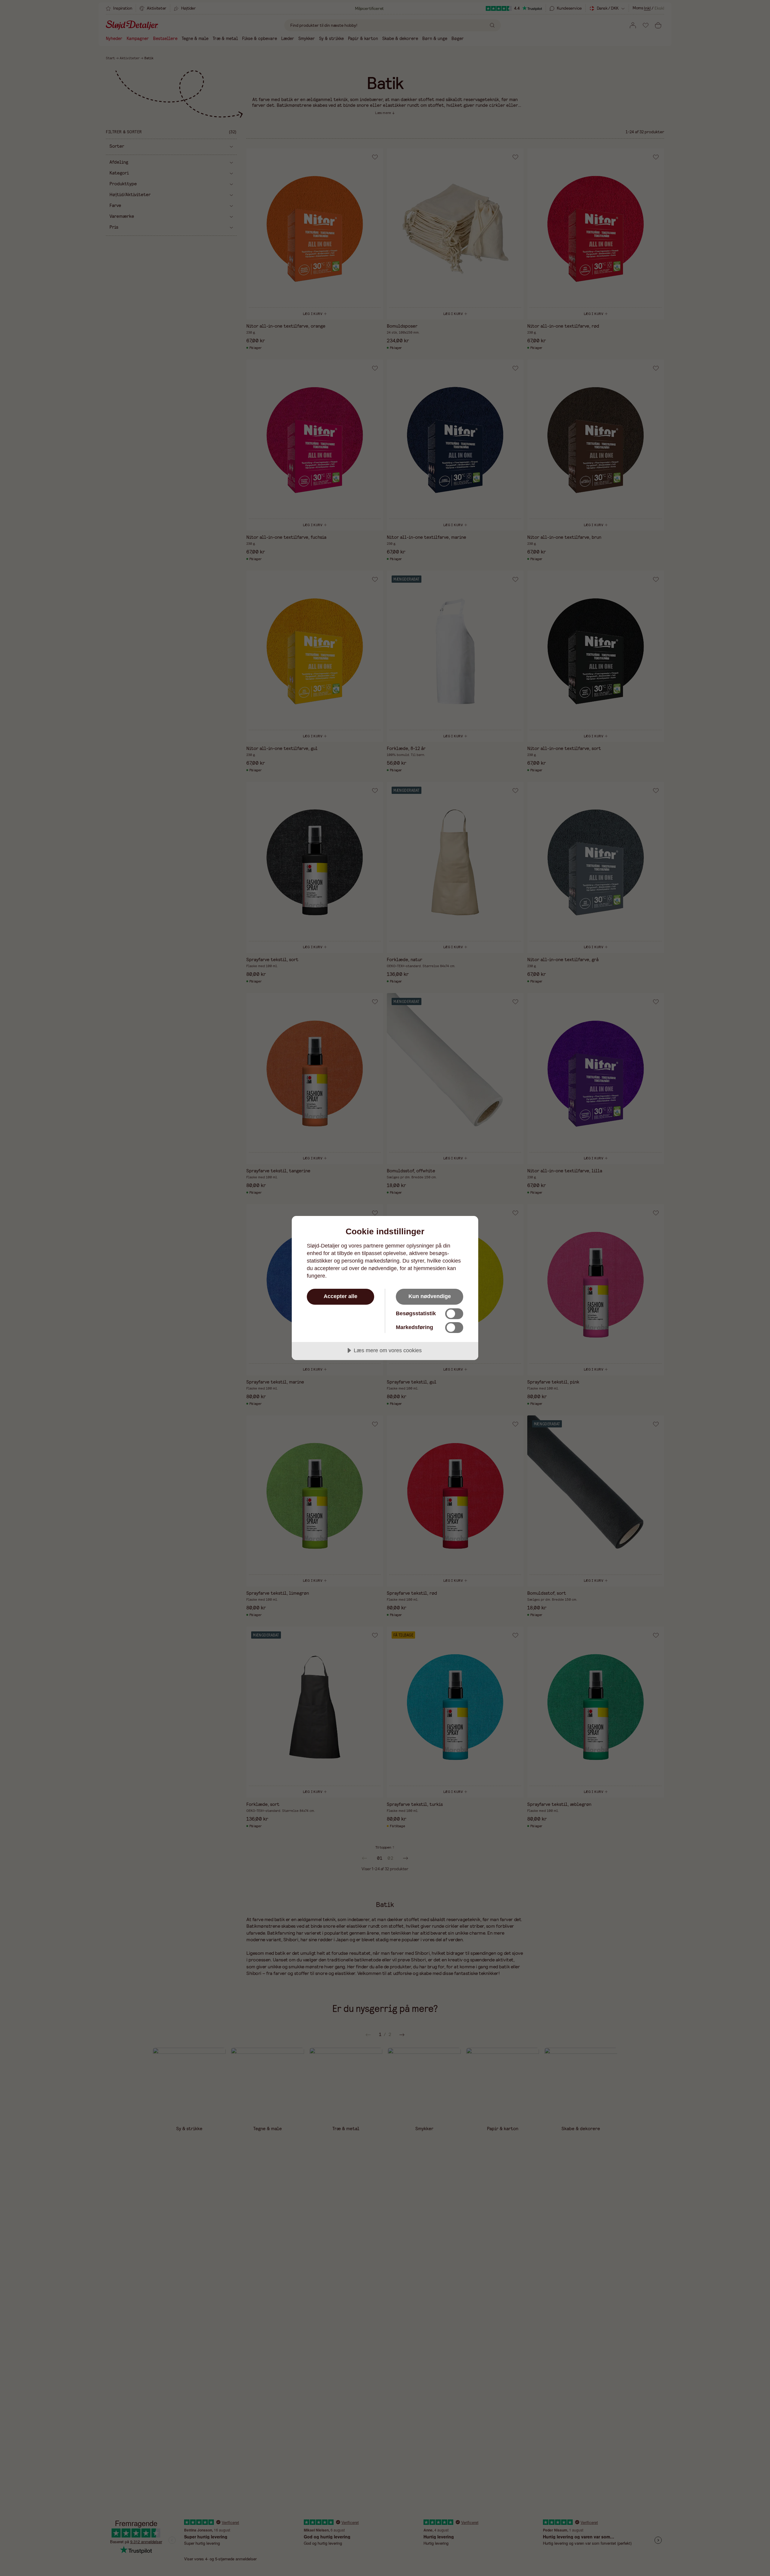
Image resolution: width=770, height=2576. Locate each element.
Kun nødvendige (430, 1296)
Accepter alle (340, 1296)
